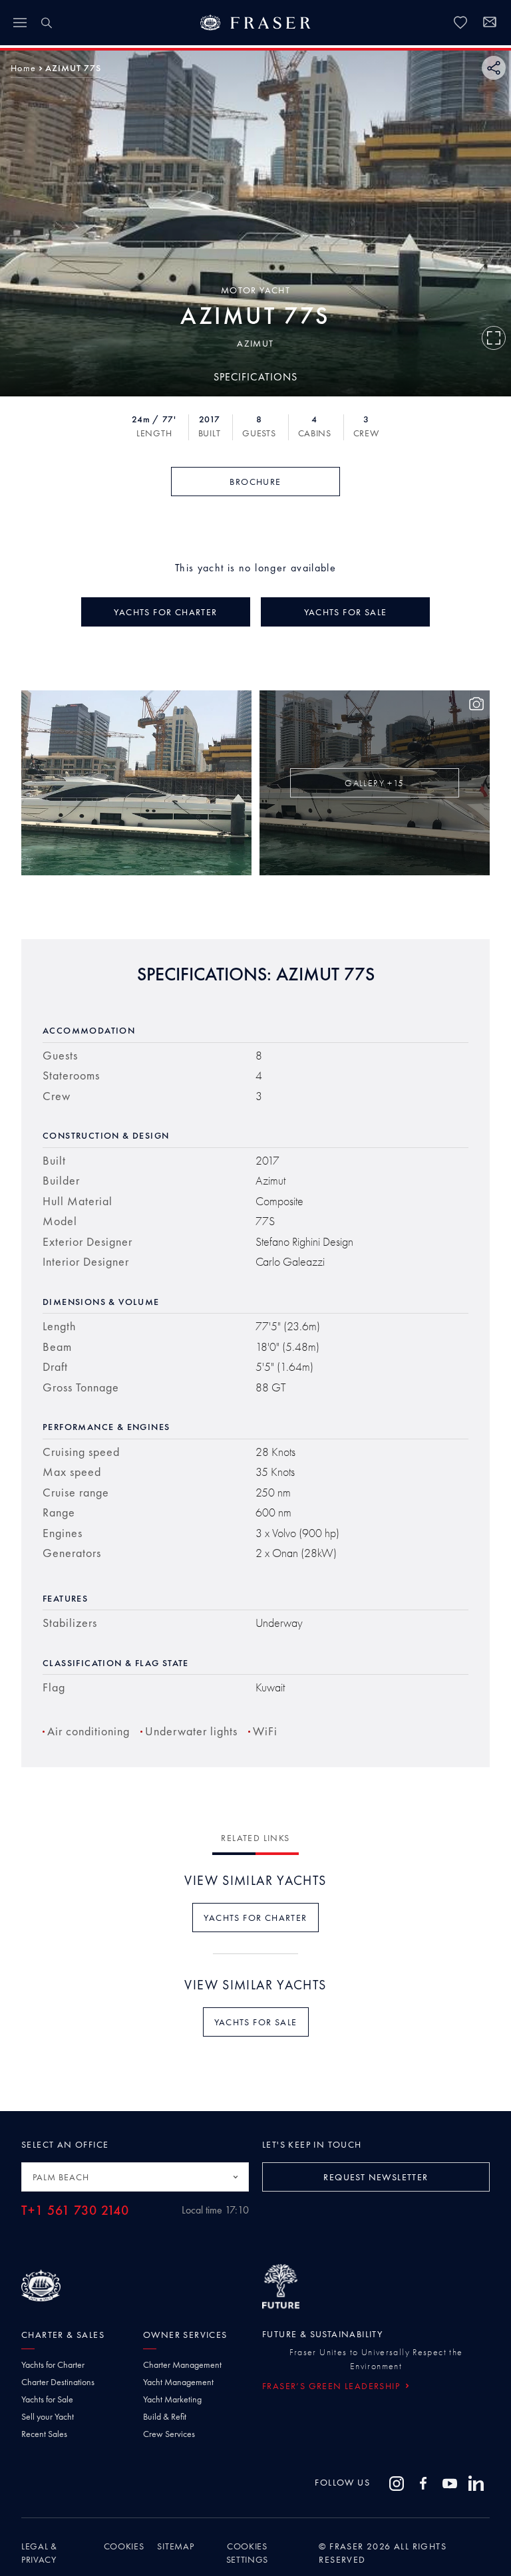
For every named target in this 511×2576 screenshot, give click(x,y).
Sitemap (175, 2546)
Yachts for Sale (47, 2399)
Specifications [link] (255, 377)
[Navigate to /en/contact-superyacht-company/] (490, 24)
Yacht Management (178, 2382)
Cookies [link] (124, 2546)
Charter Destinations (58, 2382)
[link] (460, 23)
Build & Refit (165, 2416)
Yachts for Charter (53, 2364)
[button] (23, 68)
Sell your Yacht (48, 2416)
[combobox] (135, 2177)
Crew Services (169, 2434)
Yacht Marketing (172, 2399)
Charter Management (182, 2364)
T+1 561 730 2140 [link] (75, 2211)
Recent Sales (44, 2434)
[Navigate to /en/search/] (47, 23)
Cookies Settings (248, 2553)
